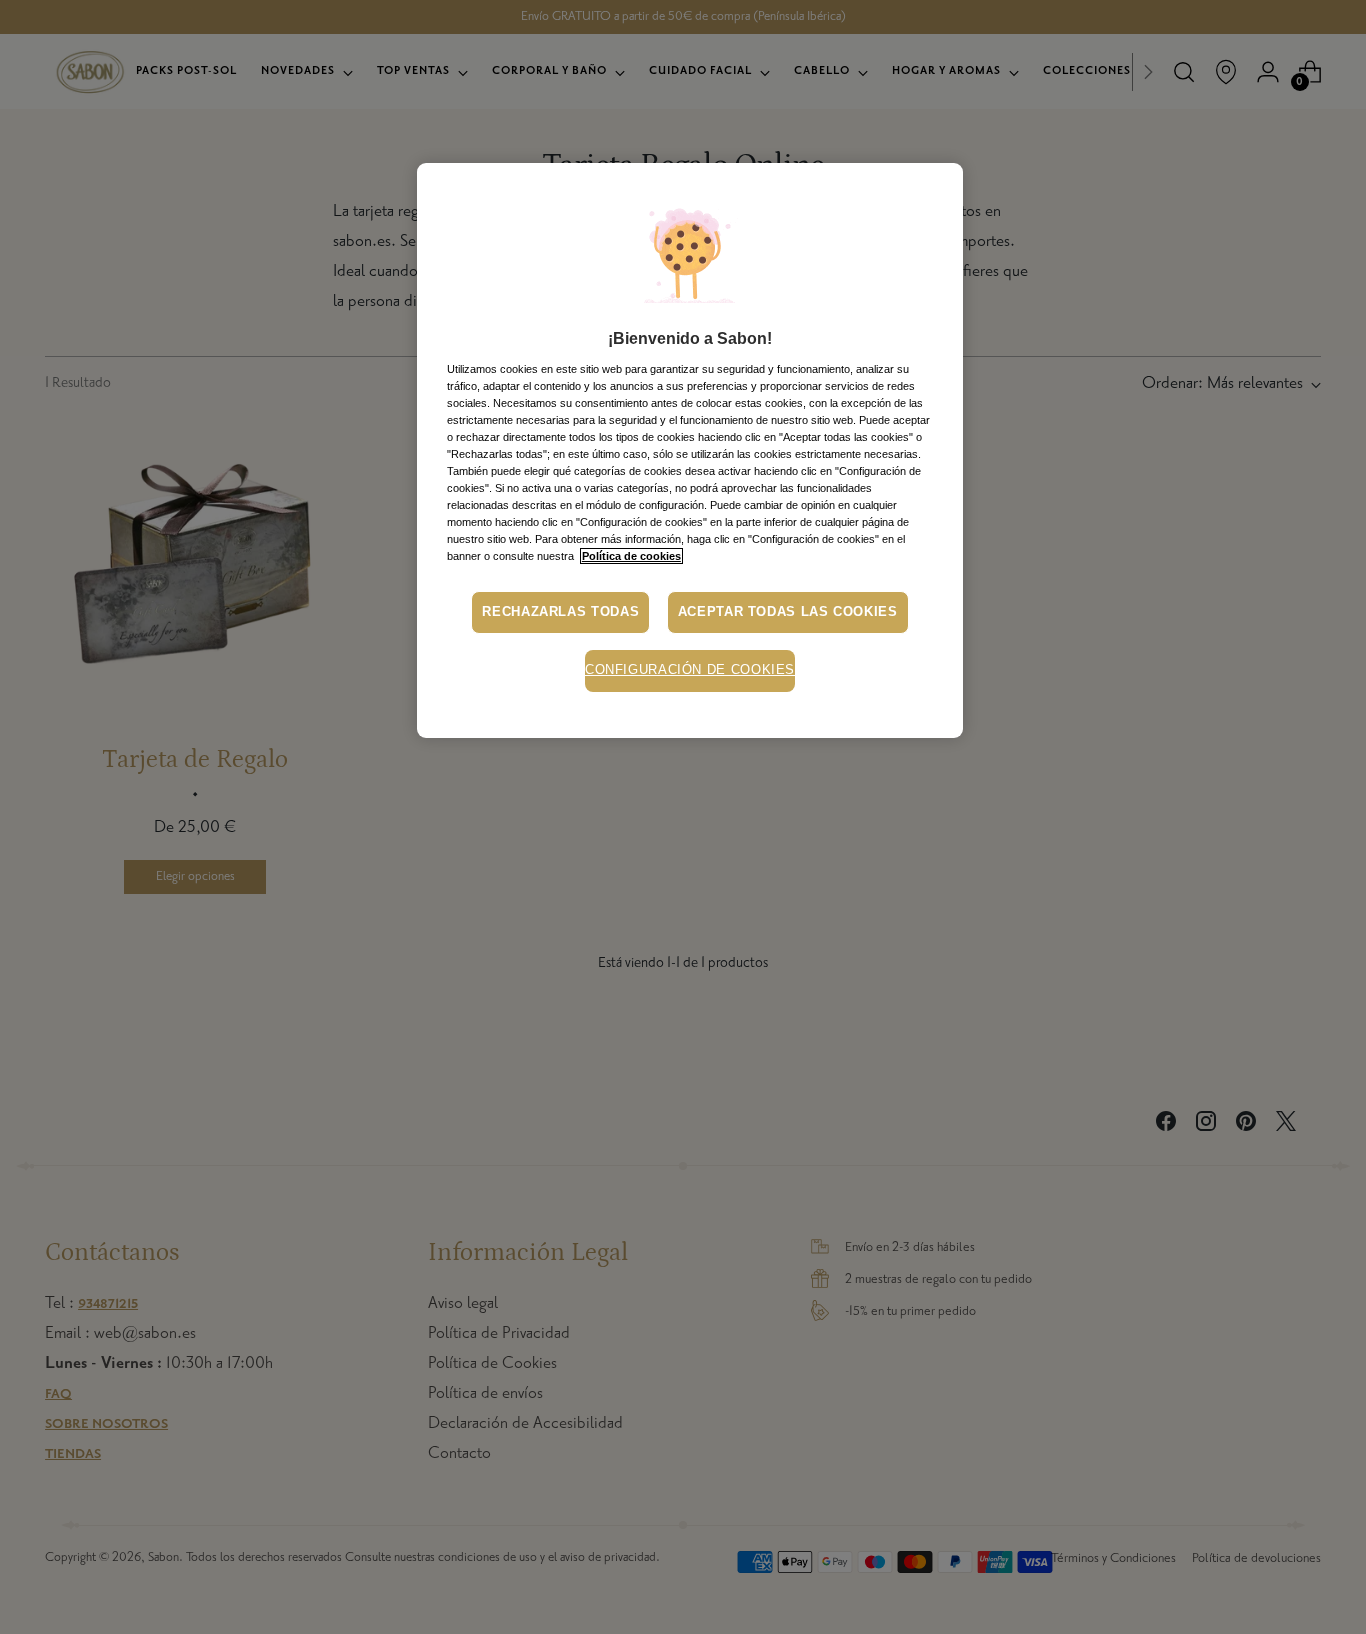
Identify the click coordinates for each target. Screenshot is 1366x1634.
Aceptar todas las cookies (788, 612)
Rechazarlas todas (560, 612)
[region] (690, 450)
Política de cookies (631, 556)
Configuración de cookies (690, 670)
